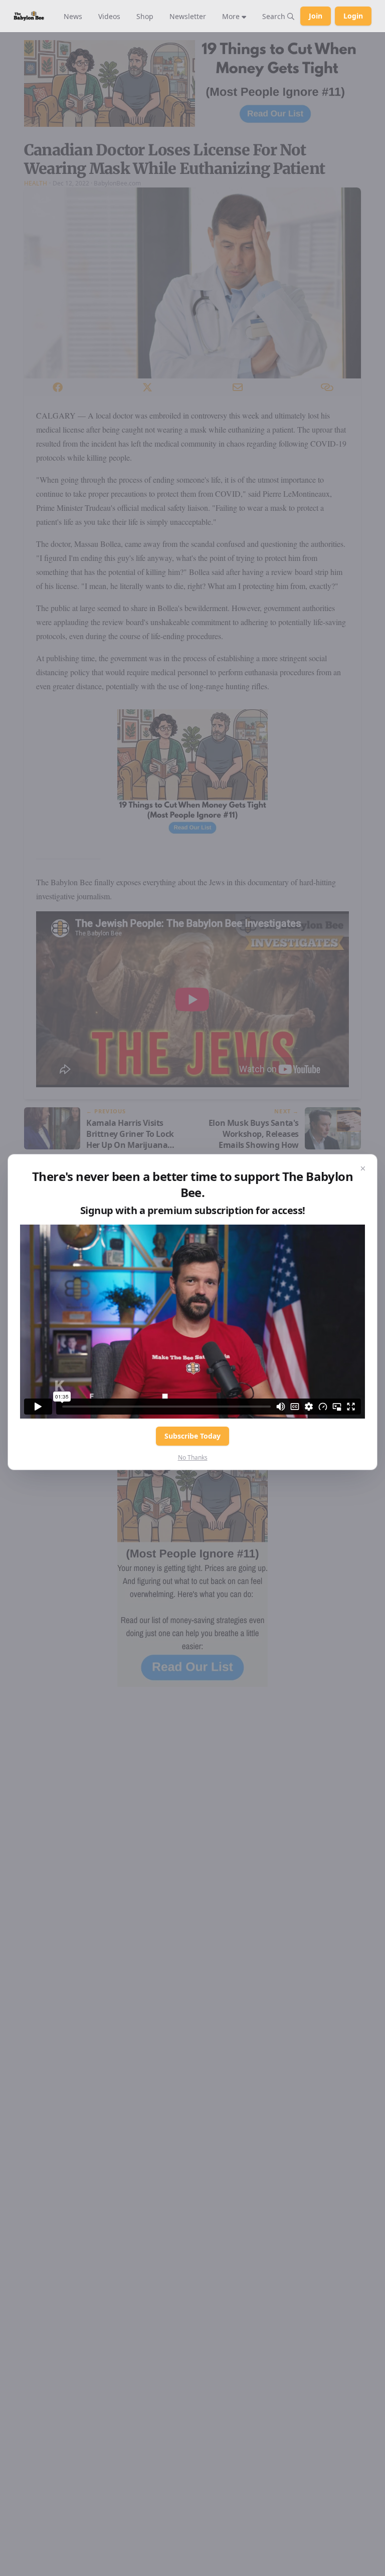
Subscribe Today (192, 1436)
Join (316, 16)
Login (353, 16)
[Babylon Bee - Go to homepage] (29, 16)
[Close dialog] (363, 1168)
